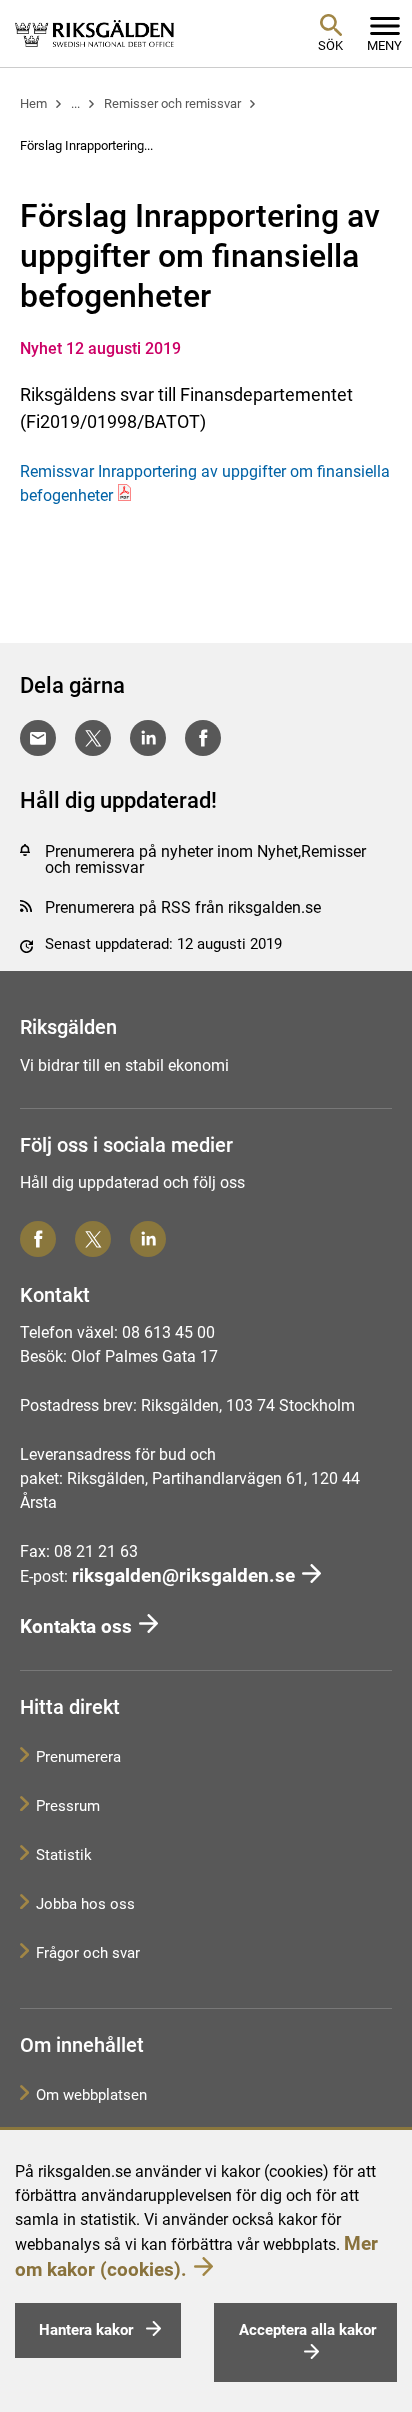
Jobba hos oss (85, 1904)
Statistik (64, 1855)
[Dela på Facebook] (203, 738)
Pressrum (68, 1806)
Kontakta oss (76, 1626)
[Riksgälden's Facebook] (38, 1239)
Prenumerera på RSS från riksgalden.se (183, 907)
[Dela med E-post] (38, 738)
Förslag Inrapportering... (86, 145)
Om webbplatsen (91, 2095)
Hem (33, 103)
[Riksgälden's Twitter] (93, 1239)
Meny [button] (384, 45)
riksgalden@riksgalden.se (183, 1575)
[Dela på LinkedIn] (148, 738)
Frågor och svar (88, 1953)
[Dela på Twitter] (93, 738)
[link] (95, 33)
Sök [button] (330, 45)
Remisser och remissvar (172, 103)
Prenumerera (78, 1757)
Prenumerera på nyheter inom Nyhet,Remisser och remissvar (205, 859)
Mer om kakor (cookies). (196, 2256)
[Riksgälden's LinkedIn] (148, 1239)
